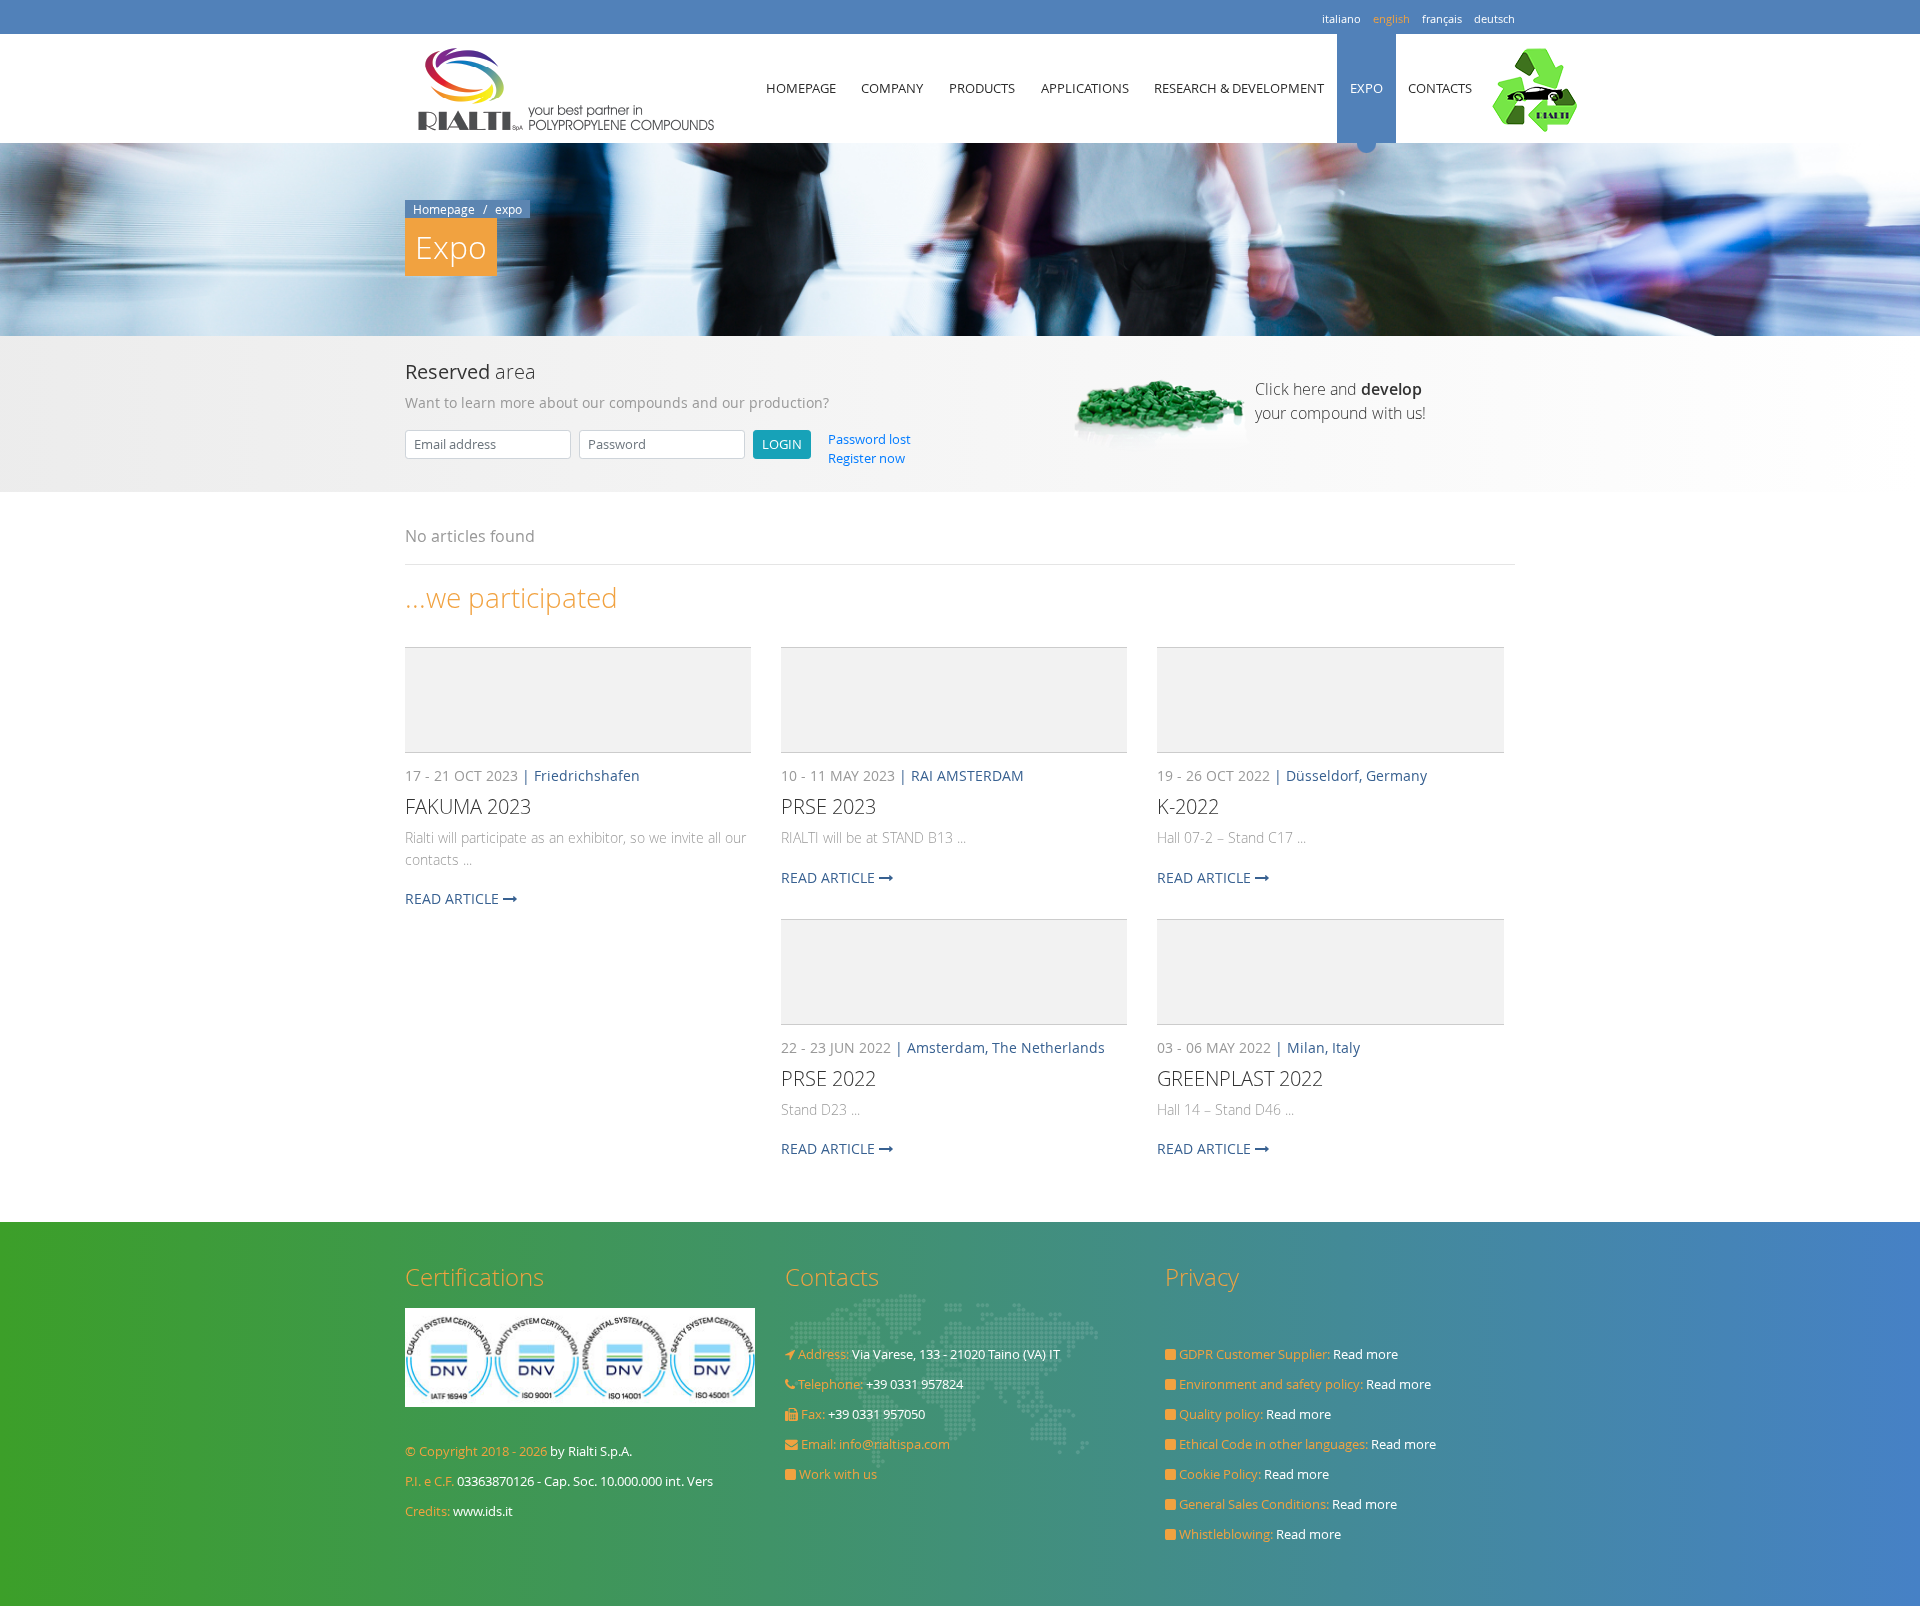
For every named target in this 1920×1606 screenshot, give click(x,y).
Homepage (444, 209)
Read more (1365, 1354)
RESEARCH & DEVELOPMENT (1239, 88)
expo (508, 209)
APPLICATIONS (1085, 88)
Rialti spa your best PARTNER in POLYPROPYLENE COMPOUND (571, 89)
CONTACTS (1440, 88)
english (1391, 18)
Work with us (838, 1474)
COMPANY (892, 88)
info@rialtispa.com (894, 1444)
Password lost (869, 439)
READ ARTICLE (454, 898)
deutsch (1494, 18)
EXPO (1366, 88)
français (1442, 18)
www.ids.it (483, 1511)
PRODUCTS (982, 88)
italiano (1341, 18)
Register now (866, 458)
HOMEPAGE (801, 88)
